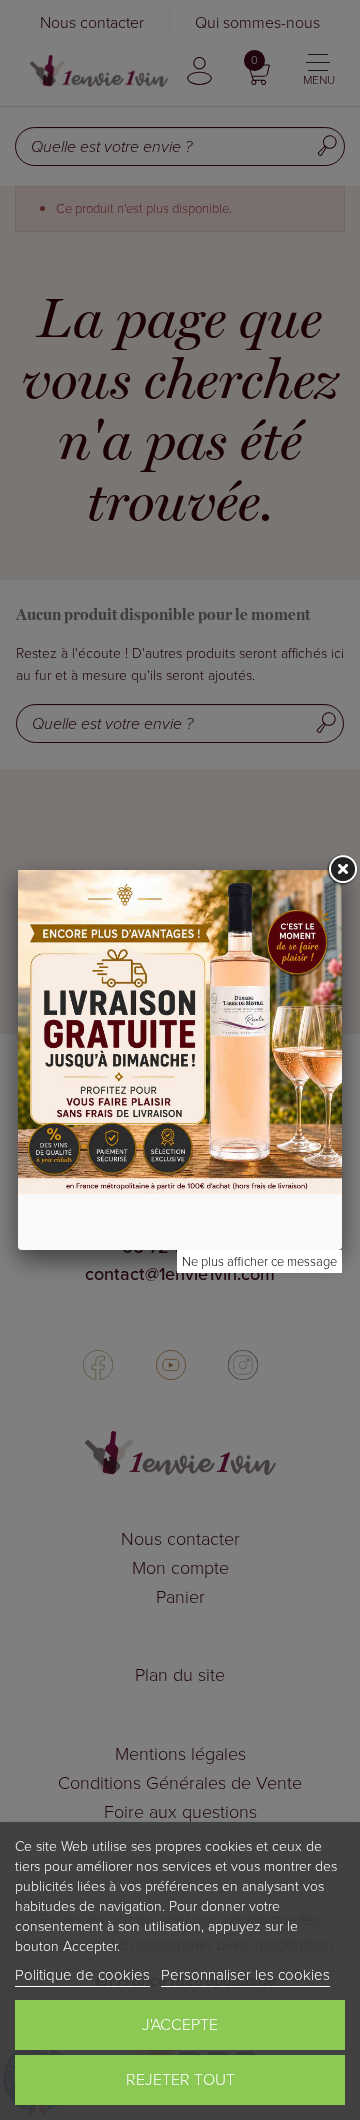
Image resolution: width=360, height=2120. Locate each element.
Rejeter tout (180, 2079)
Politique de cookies (82, 1975)
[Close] (342, 870)
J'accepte (180, 2024)
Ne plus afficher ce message (259, 1261)
